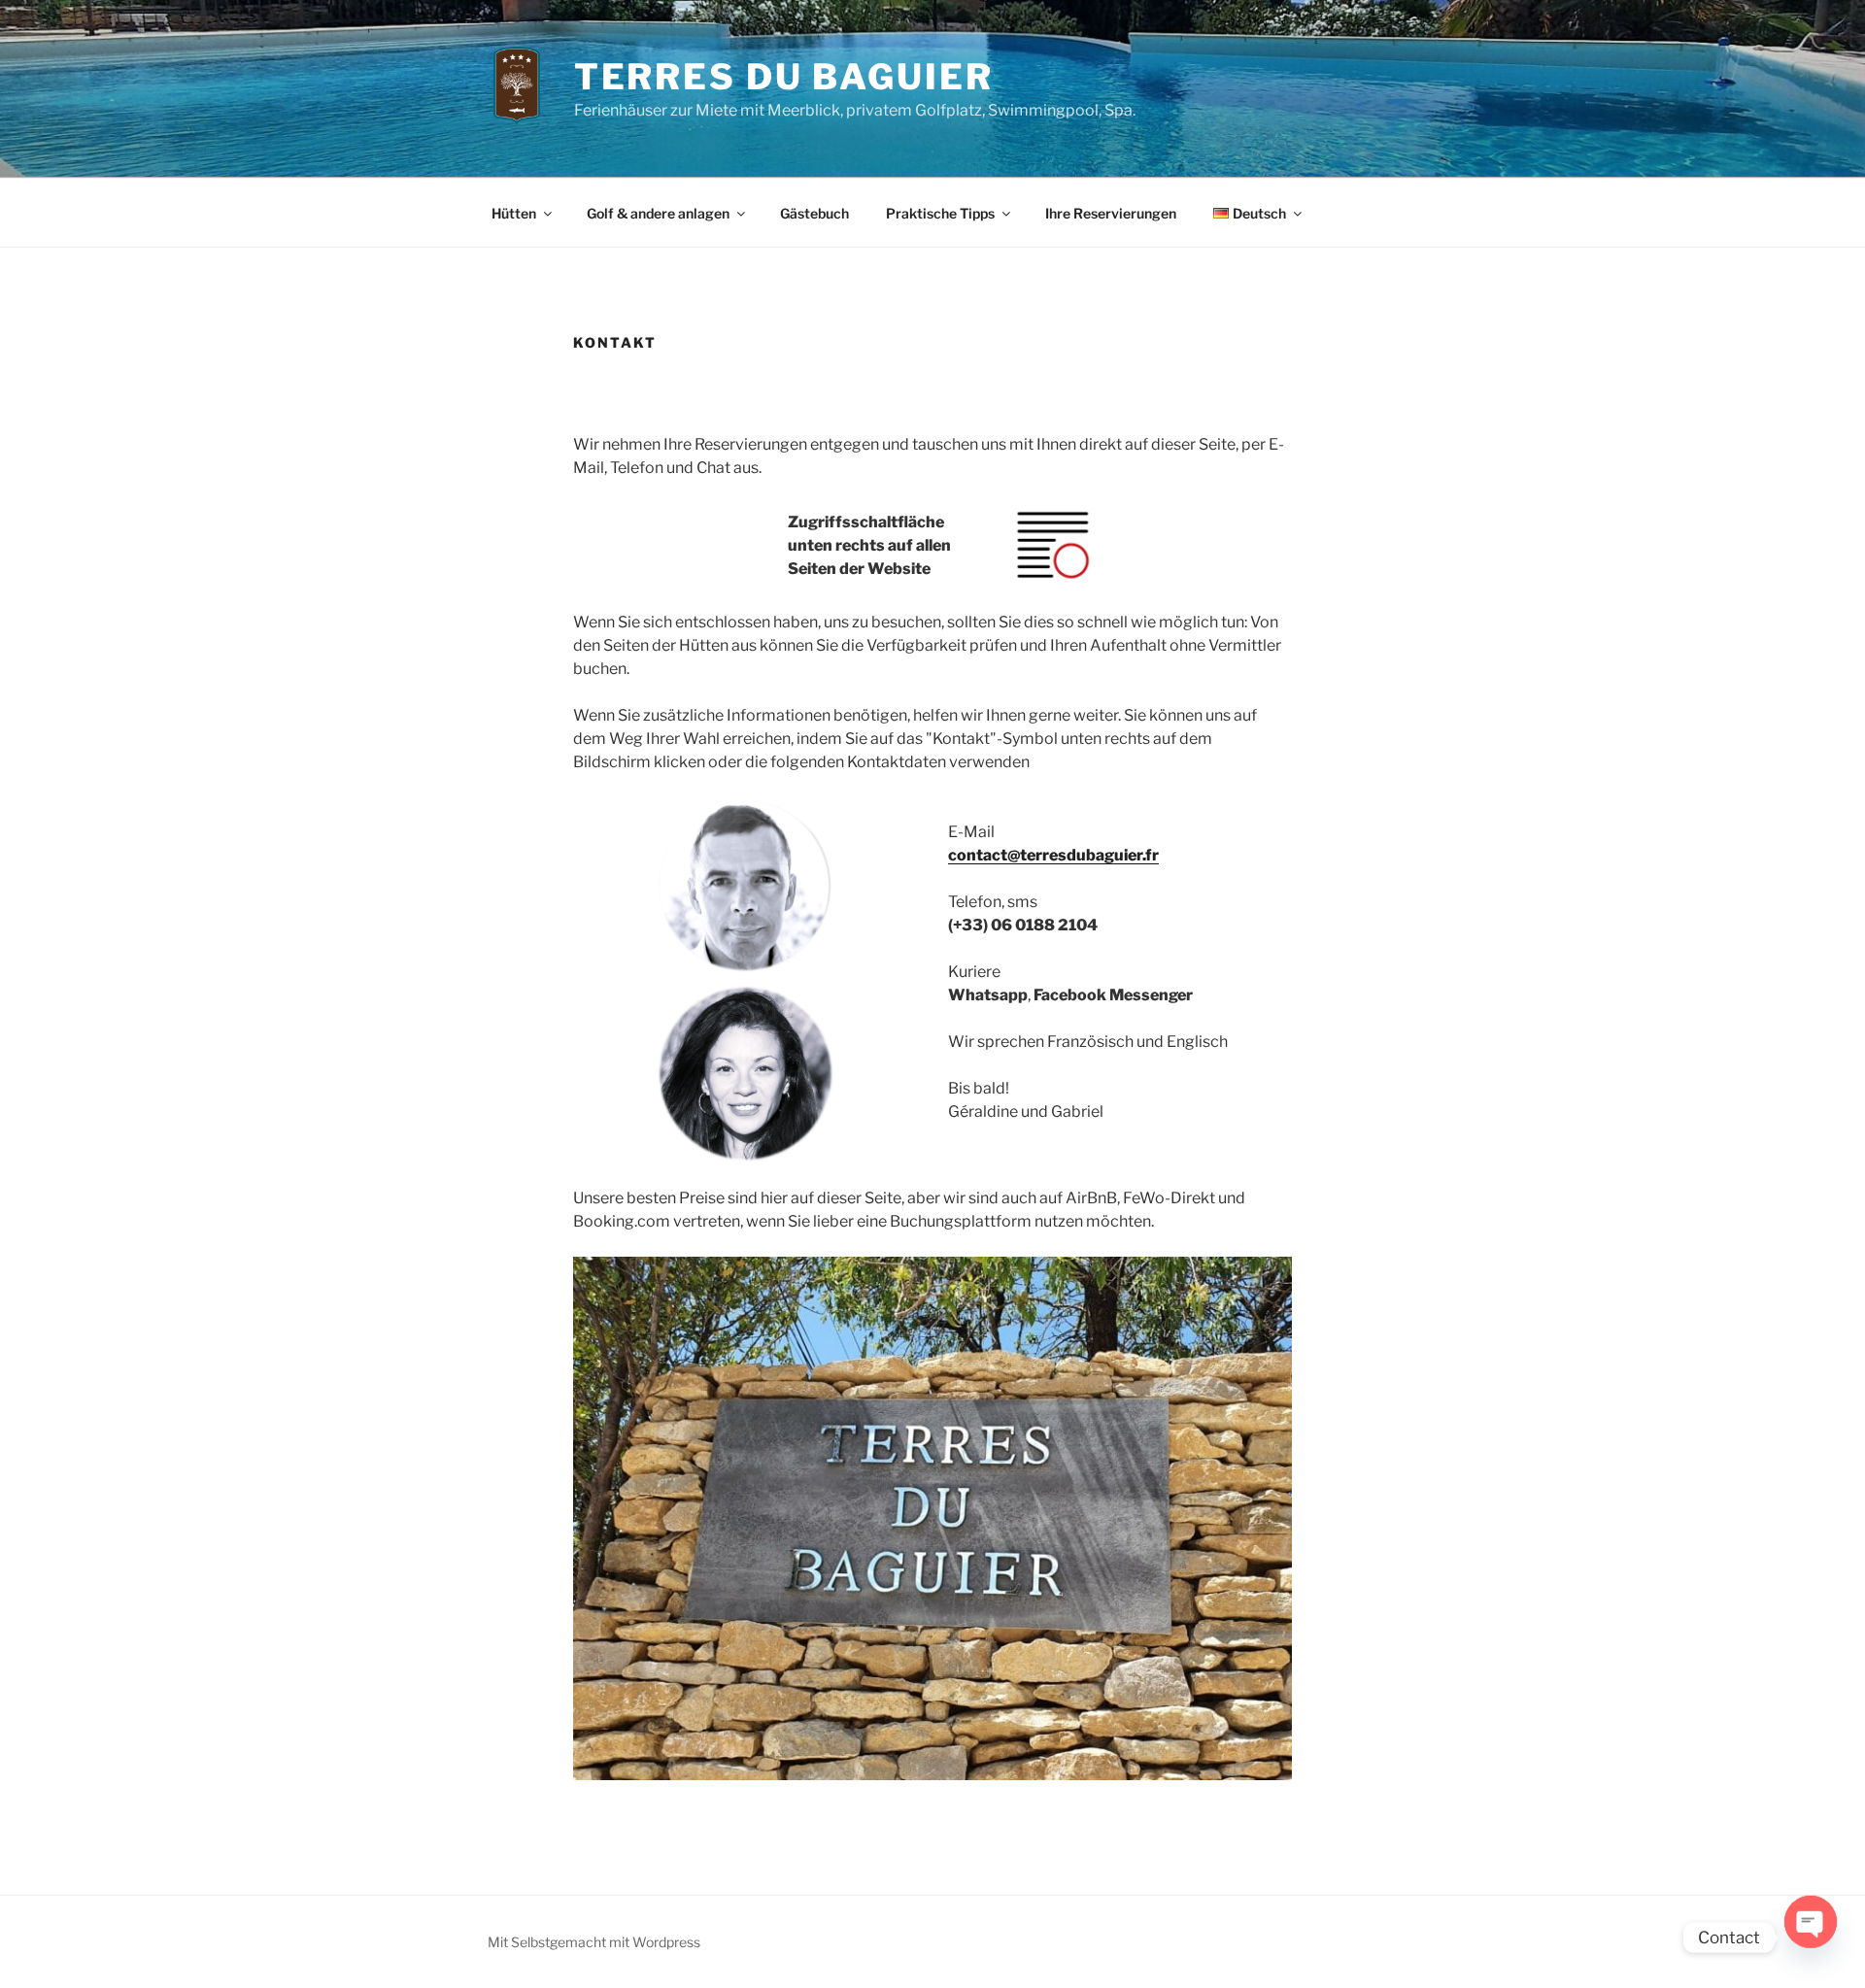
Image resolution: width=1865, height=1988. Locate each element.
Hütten (514, 213)
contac (974, 855)
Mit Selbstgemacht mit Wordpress (594, 1942)
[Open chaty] (1811, 1937)
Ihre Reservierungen (1111, 213)
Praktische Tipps (940, 213)
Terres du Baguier (784, 77)
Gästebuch (814, 213)
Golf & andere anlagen (658, 213)
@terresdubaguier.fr (1083, 855)
